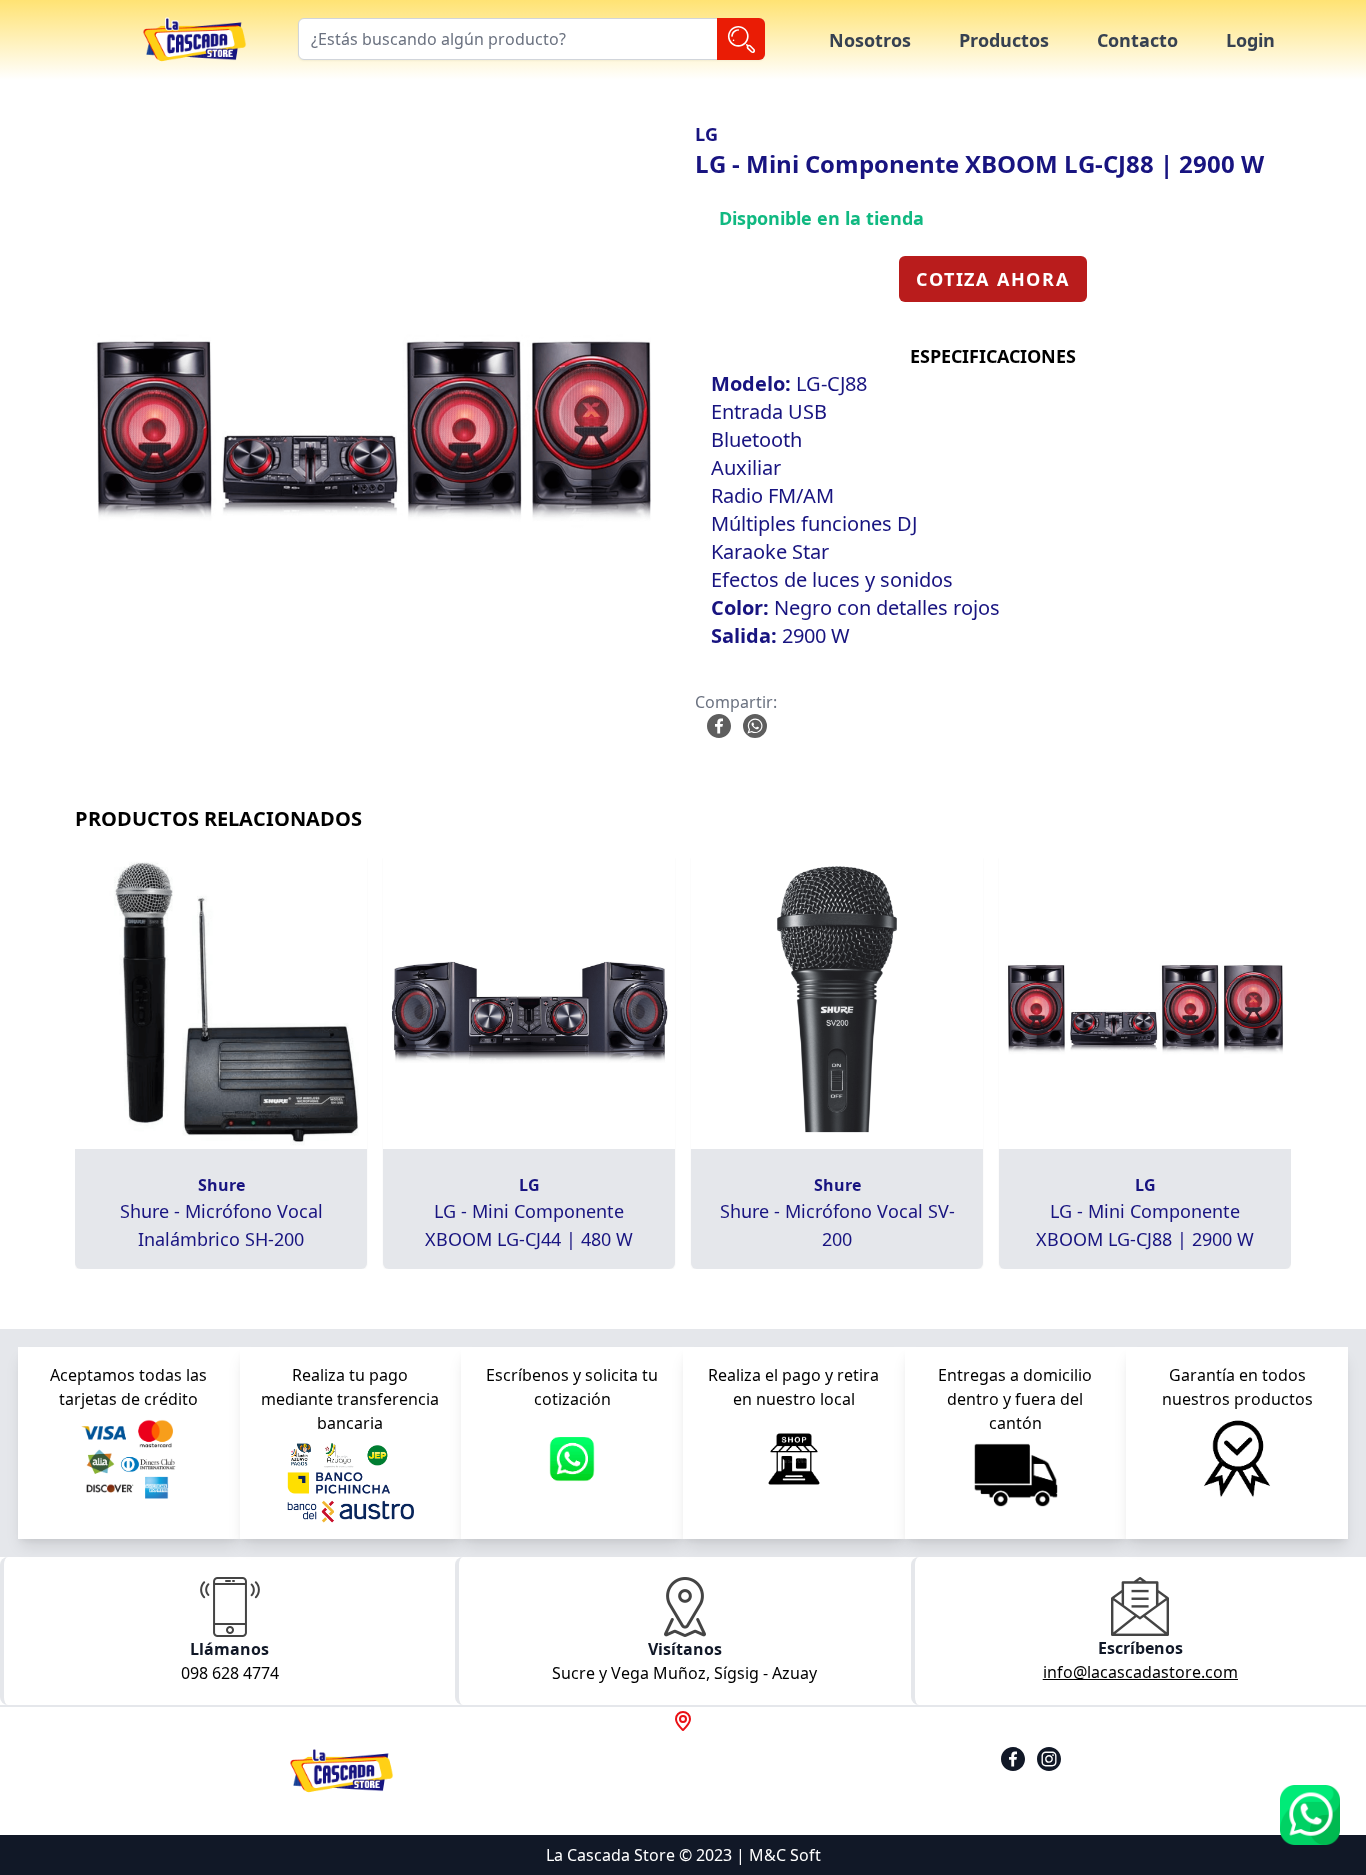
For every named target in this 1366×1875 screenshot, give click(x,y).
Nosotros (870, 40)
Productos (1004, 40)
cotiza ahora (993, 279)
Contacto (1137, 40)
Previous (49, 421)
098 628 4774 (230, 1673)
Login (1250, 40)
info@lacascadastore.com (1140, 1672)
